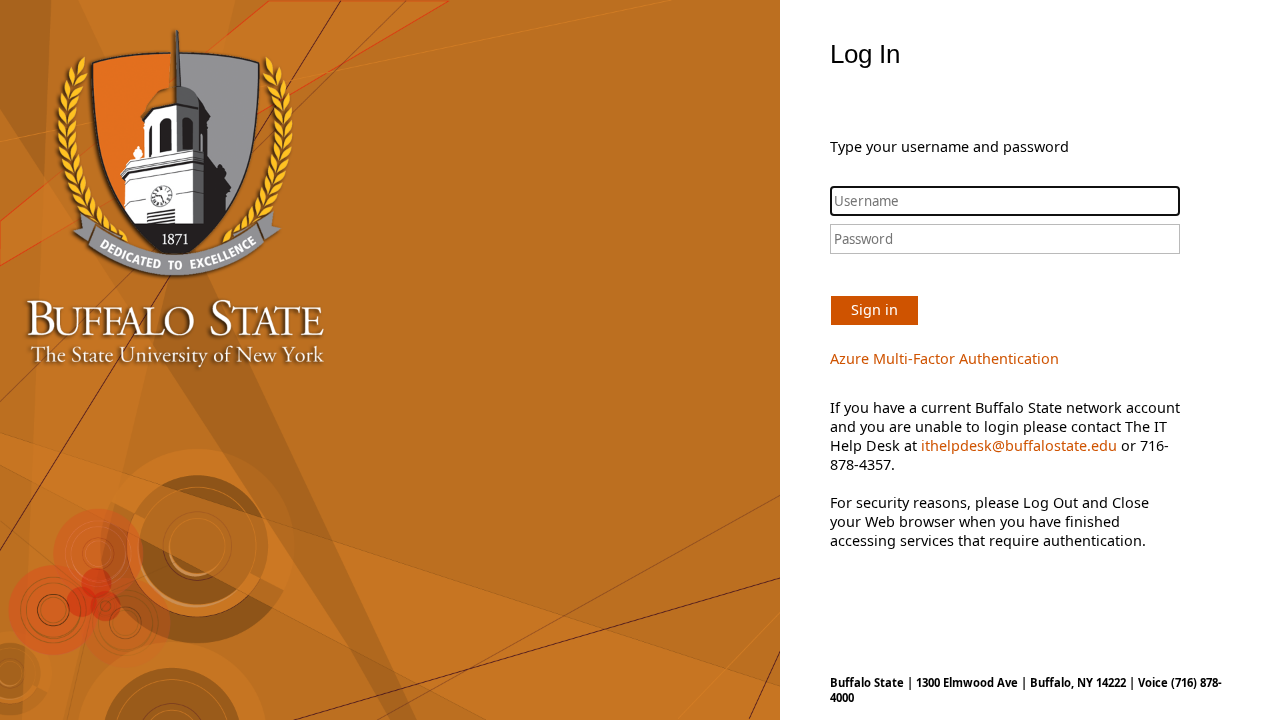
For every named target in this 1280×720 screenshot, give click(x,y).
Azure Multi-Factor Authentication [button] (944, 358)
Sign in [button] (874, 309)
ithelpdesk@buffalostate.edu (1019, 445)
